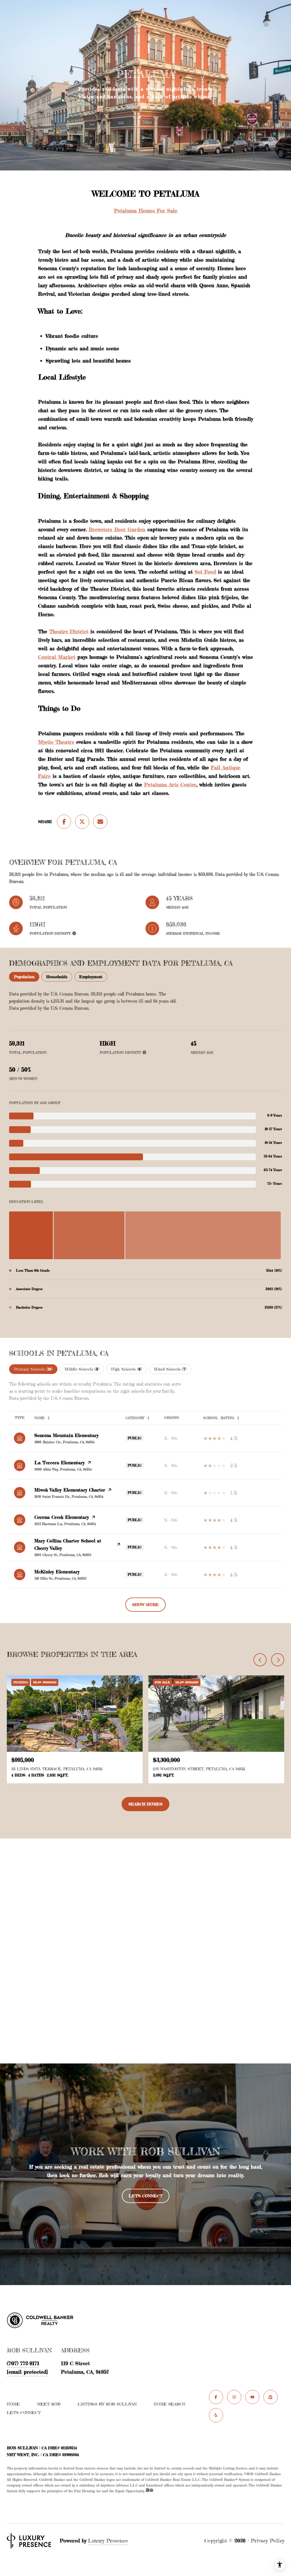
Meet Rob (49, 2404)
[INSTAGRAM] (234, 2397)
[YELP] (216, 2415)
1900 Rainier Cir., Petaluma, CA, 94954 (65, 1442)
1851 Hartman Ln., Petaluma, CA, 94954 (65, 1524)
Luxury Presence (108, 2540)
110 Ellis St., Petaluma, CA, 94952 (60, 1578)
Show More (145, 1604)
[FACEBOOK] (216, 2397)
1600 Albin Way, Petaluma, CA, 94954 (63, 1469)
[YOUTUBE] (252, 2397)
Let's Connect (24, 2413)
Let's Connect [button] (146, 2196)
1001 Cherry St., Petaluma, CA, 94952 (63, 1555)
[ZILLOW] (271, 2397)
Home (13, 2404)
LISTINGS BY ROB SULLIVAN (107, 2404)
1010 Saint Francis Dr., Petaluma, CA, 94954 (69, 1497)
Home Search (170, 2404)
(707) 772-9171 (23, 2363)
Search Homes (145, 1804)
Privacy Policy (267, 2540)
